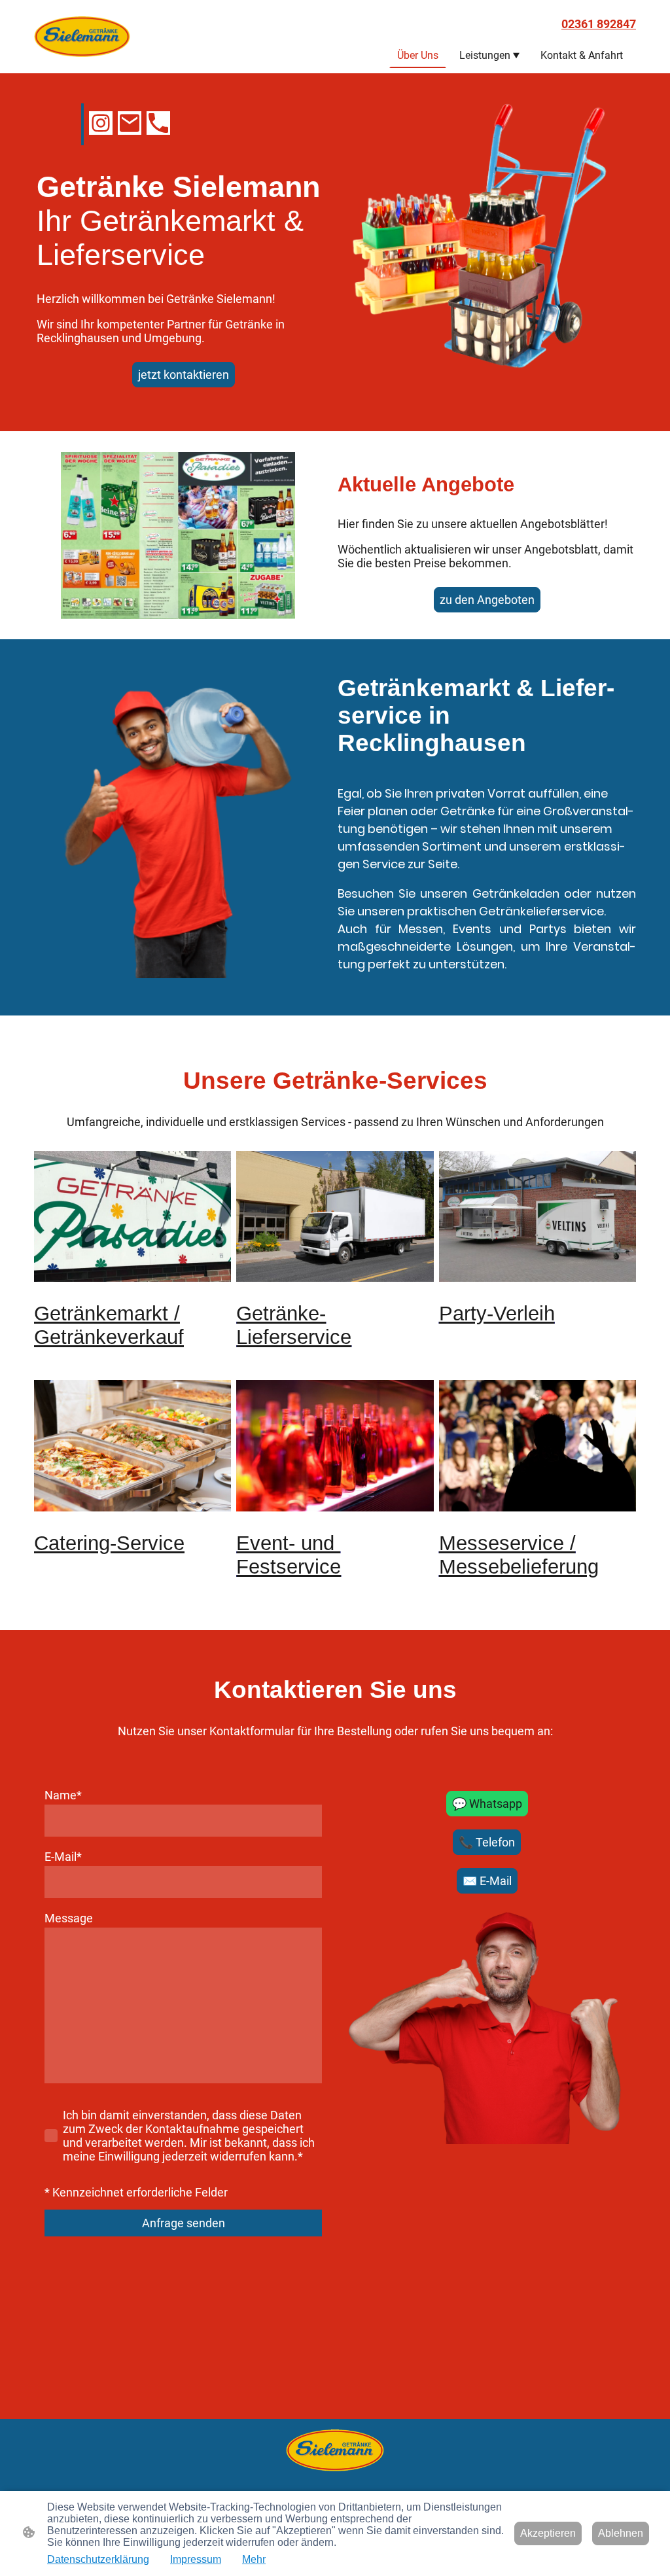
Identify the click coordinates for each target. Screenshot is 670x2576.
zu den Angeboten (487, 600)
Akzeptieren (548, 2533)
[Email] (130, 123)
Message (69, 1918)
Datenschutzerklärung (98, 2559)
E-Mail (63, 1857)
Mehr (254, 2559)
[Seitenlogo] (82, 37)
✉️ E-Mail (487, 1881)
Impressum (196, 2559)
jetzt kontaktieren (184, 375)
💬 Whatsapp (487, 1804)
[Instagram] (101, 123)
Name (63, 1795)
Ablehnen (621, 2533)
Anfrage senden (184, 2223)
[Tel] (158, 123)
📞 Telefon (487, 1842)
